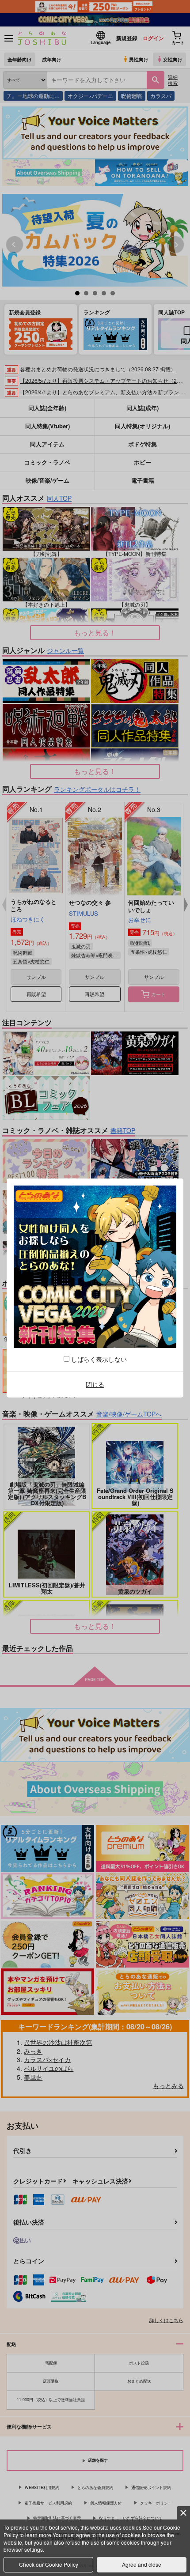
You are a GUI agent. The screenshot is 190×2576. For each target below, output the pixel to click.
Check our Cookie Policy (49, 2564)
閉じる (95, 1384)
